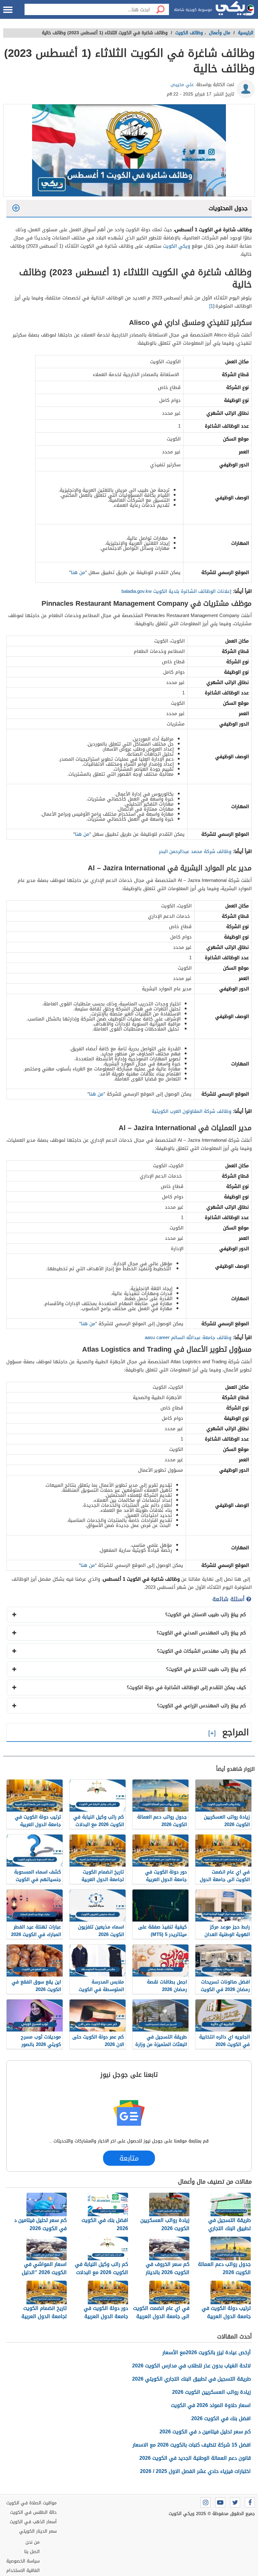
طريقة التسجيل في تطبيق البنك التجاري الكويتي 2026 (191, 2379)
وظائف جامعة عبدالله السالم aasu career (188, 1337)
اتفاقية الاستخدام (23, 2571)
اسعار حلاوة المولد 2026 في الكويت (211, 2405)
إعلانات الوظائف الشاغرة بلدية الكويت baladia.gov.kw (176, 591)
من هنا (78, 572)
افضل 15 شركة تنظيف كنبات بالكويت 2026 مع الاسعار (192, 2445)
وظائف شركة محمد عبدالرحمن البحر (195, 851)
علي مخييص (182, 85)
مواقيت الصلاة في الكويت (31, 2503)
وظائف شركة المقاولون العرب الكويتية (191, 1111)
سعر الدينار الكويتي (38, 2531)
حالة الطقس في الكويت (33, 2512)
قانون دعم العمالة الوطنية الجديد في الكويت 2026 (195, 2458)
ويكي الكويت (177, 246)
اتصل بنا (32, 2552)
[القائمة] (8, 10)
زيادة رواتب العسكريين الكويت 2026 (211, 2392)
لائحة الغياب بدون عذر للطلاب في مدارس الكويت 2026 (191, 2366)
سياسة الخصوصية (23, 2561)
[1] (212, 306)
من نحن (33, 2542)
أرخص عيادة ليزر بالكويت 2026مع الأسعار (207, 2352)
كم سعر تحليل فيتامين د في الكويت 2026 (205, 2432)
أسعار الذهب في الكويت (33, 2522)
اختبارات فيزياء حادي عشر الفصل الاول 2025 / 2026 (195, 2471)
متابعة (129, 2158)
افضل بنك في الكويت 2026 (221, 2418)
